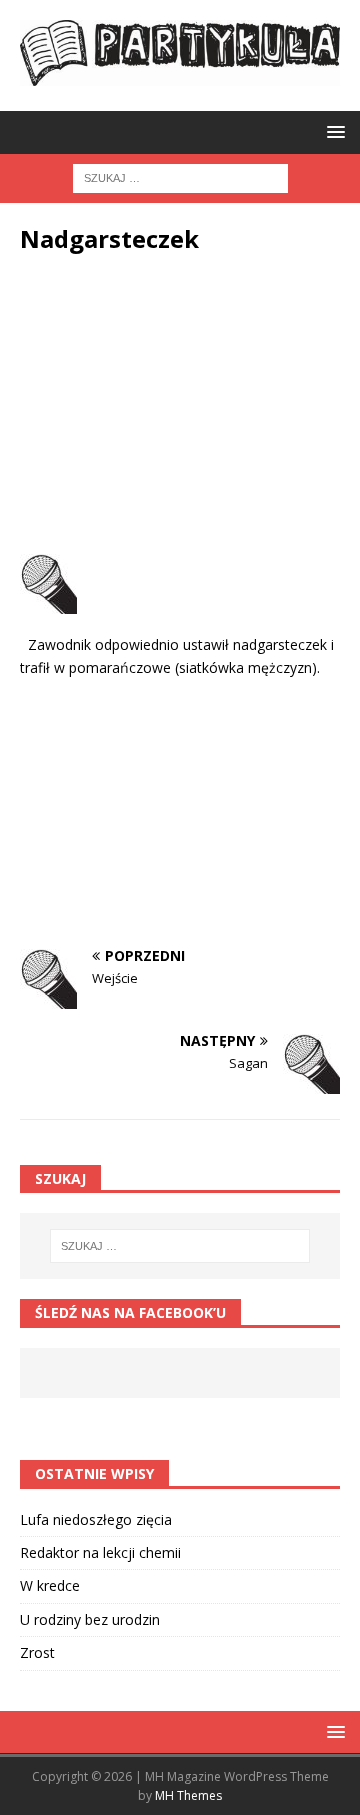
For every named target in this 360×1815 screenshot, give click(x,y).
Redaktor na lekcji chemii (100, 1552)
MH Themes (188, 1795)
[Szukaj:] (180, 177)
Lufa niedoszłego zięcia (96, 1519)
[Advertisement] (180, 409)
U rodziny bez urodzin (90, 1619)
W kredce (50, 1585)
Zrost (37, 1652)
